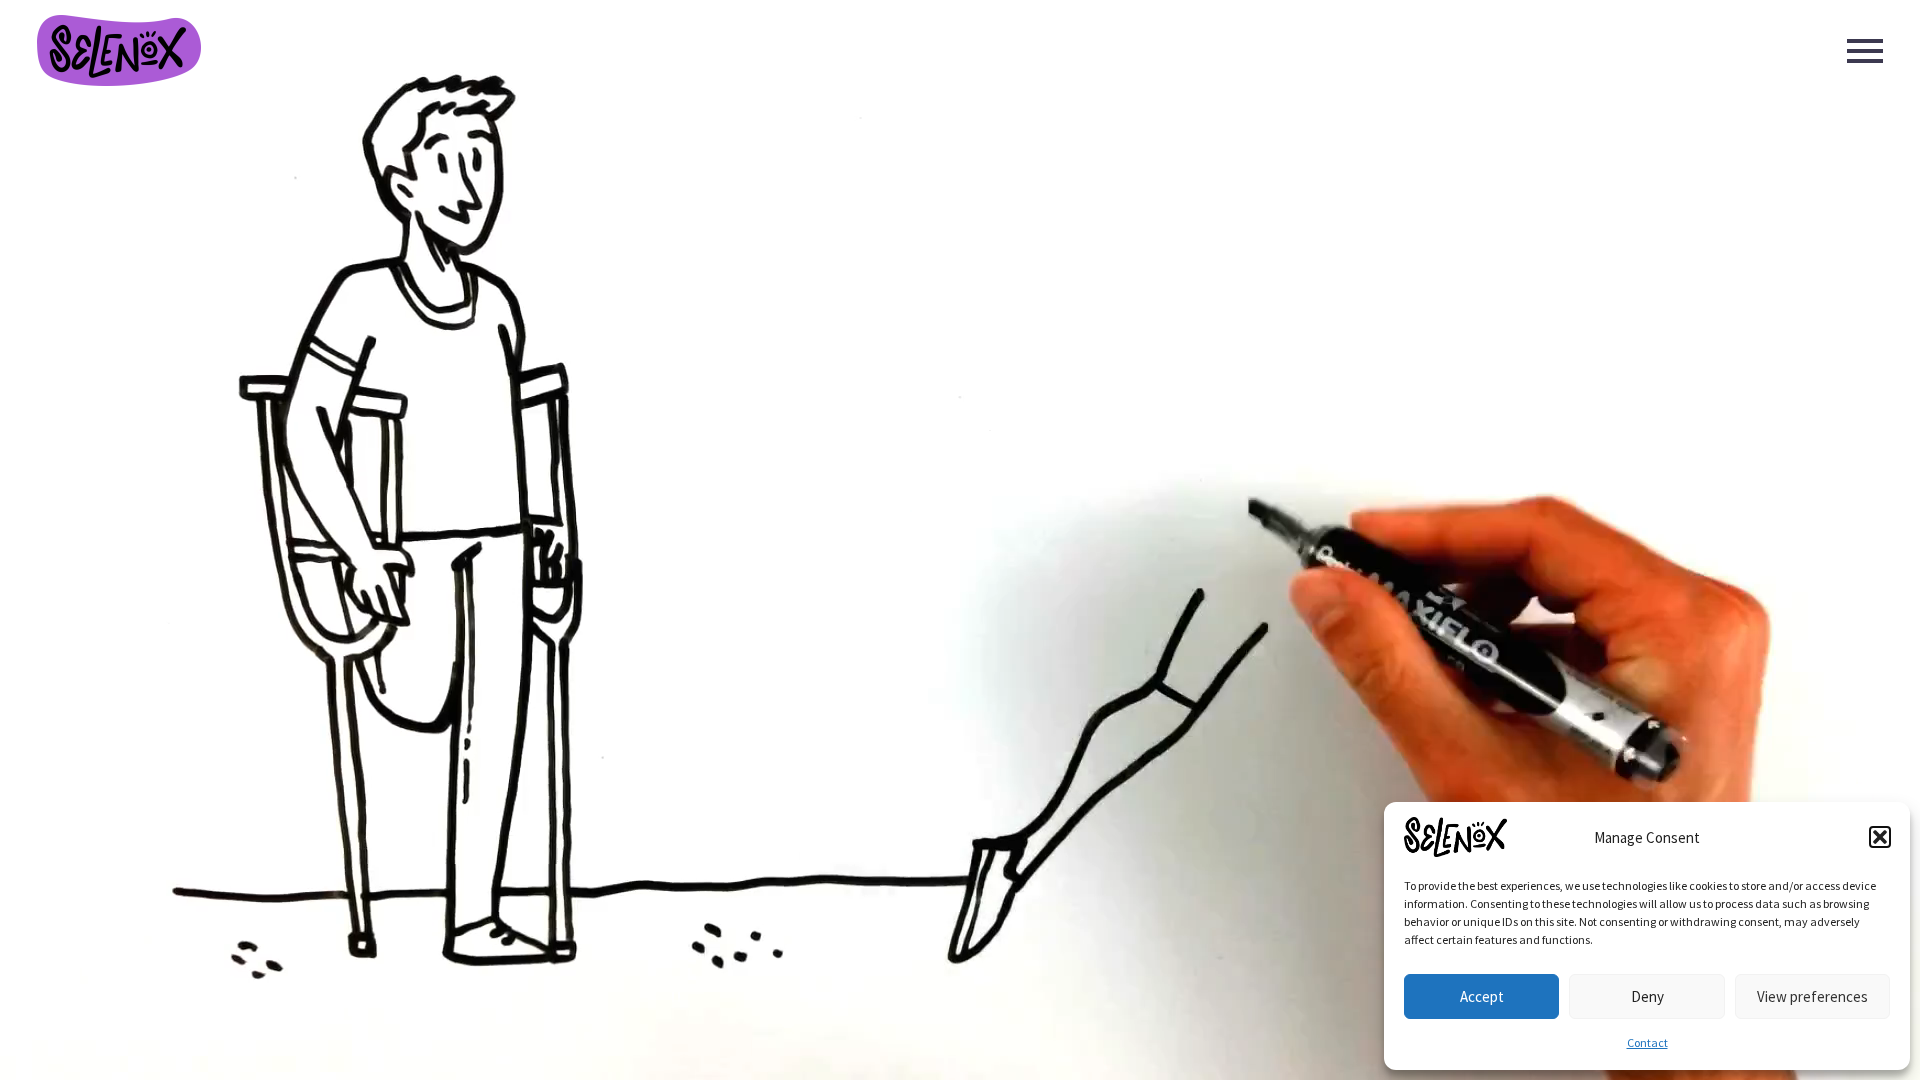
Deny (1647, 996)
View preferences (1812, 996)
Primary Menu (1865, 51)
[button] (1880, 837)
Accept (1482, 996)
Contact (1647, 1042)
